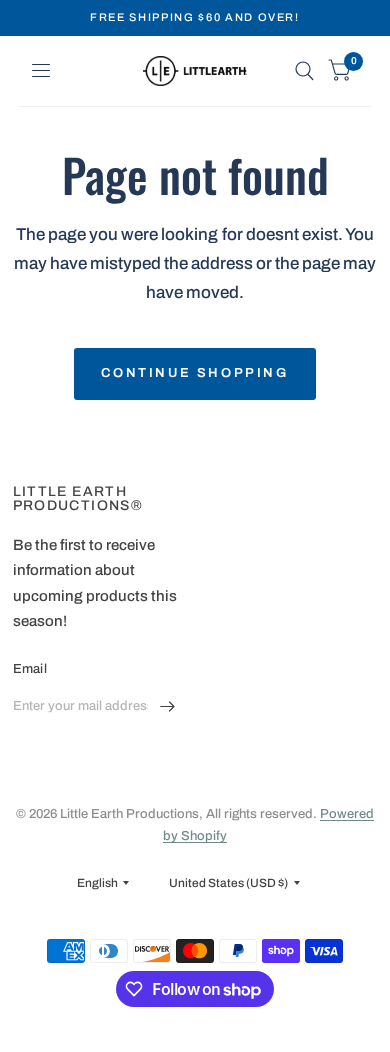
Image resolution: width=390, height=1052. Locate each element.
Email (30, 669)
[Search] (304, 71)
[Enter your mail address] (168, 707)
